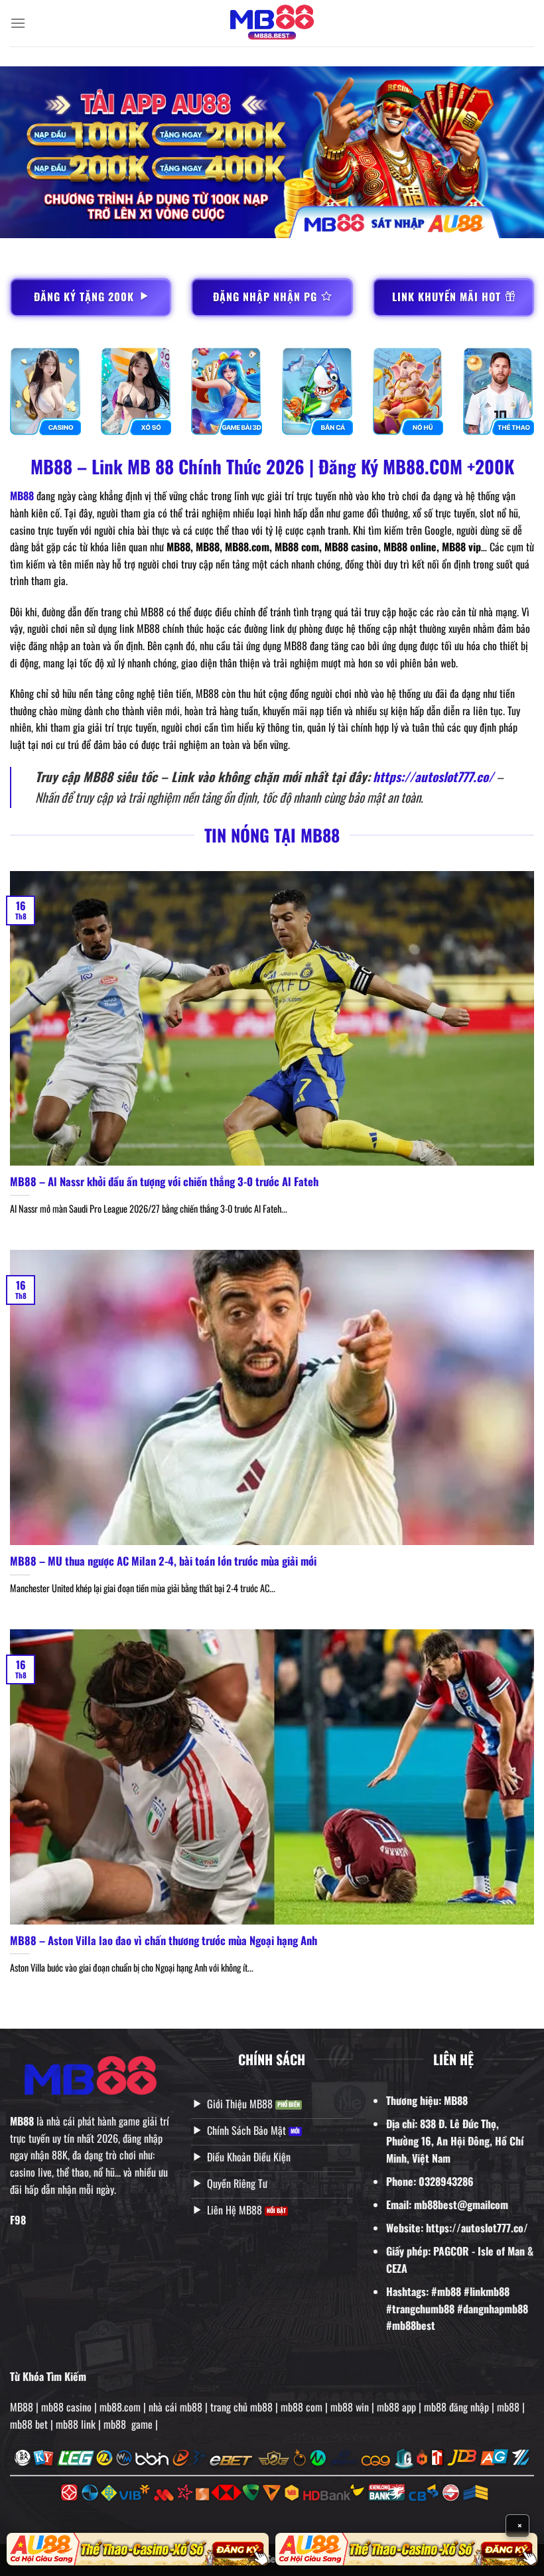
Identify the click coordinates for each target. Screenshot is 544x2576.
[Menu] (18, 23)
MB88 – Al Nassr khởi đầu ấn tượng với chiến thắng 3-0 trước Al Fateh (164, 1182)
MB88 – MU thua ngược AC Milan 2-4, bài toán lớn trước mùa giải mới (163, 1561)
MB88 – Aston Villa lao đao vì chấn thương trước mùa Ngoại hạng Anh (164, 1940)
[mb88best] (272, 24)
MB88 (22, 496)
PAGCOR (451, 2251)
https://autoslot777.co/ (433, 777)
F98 (18, 2220)
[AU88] (138, 2549)
